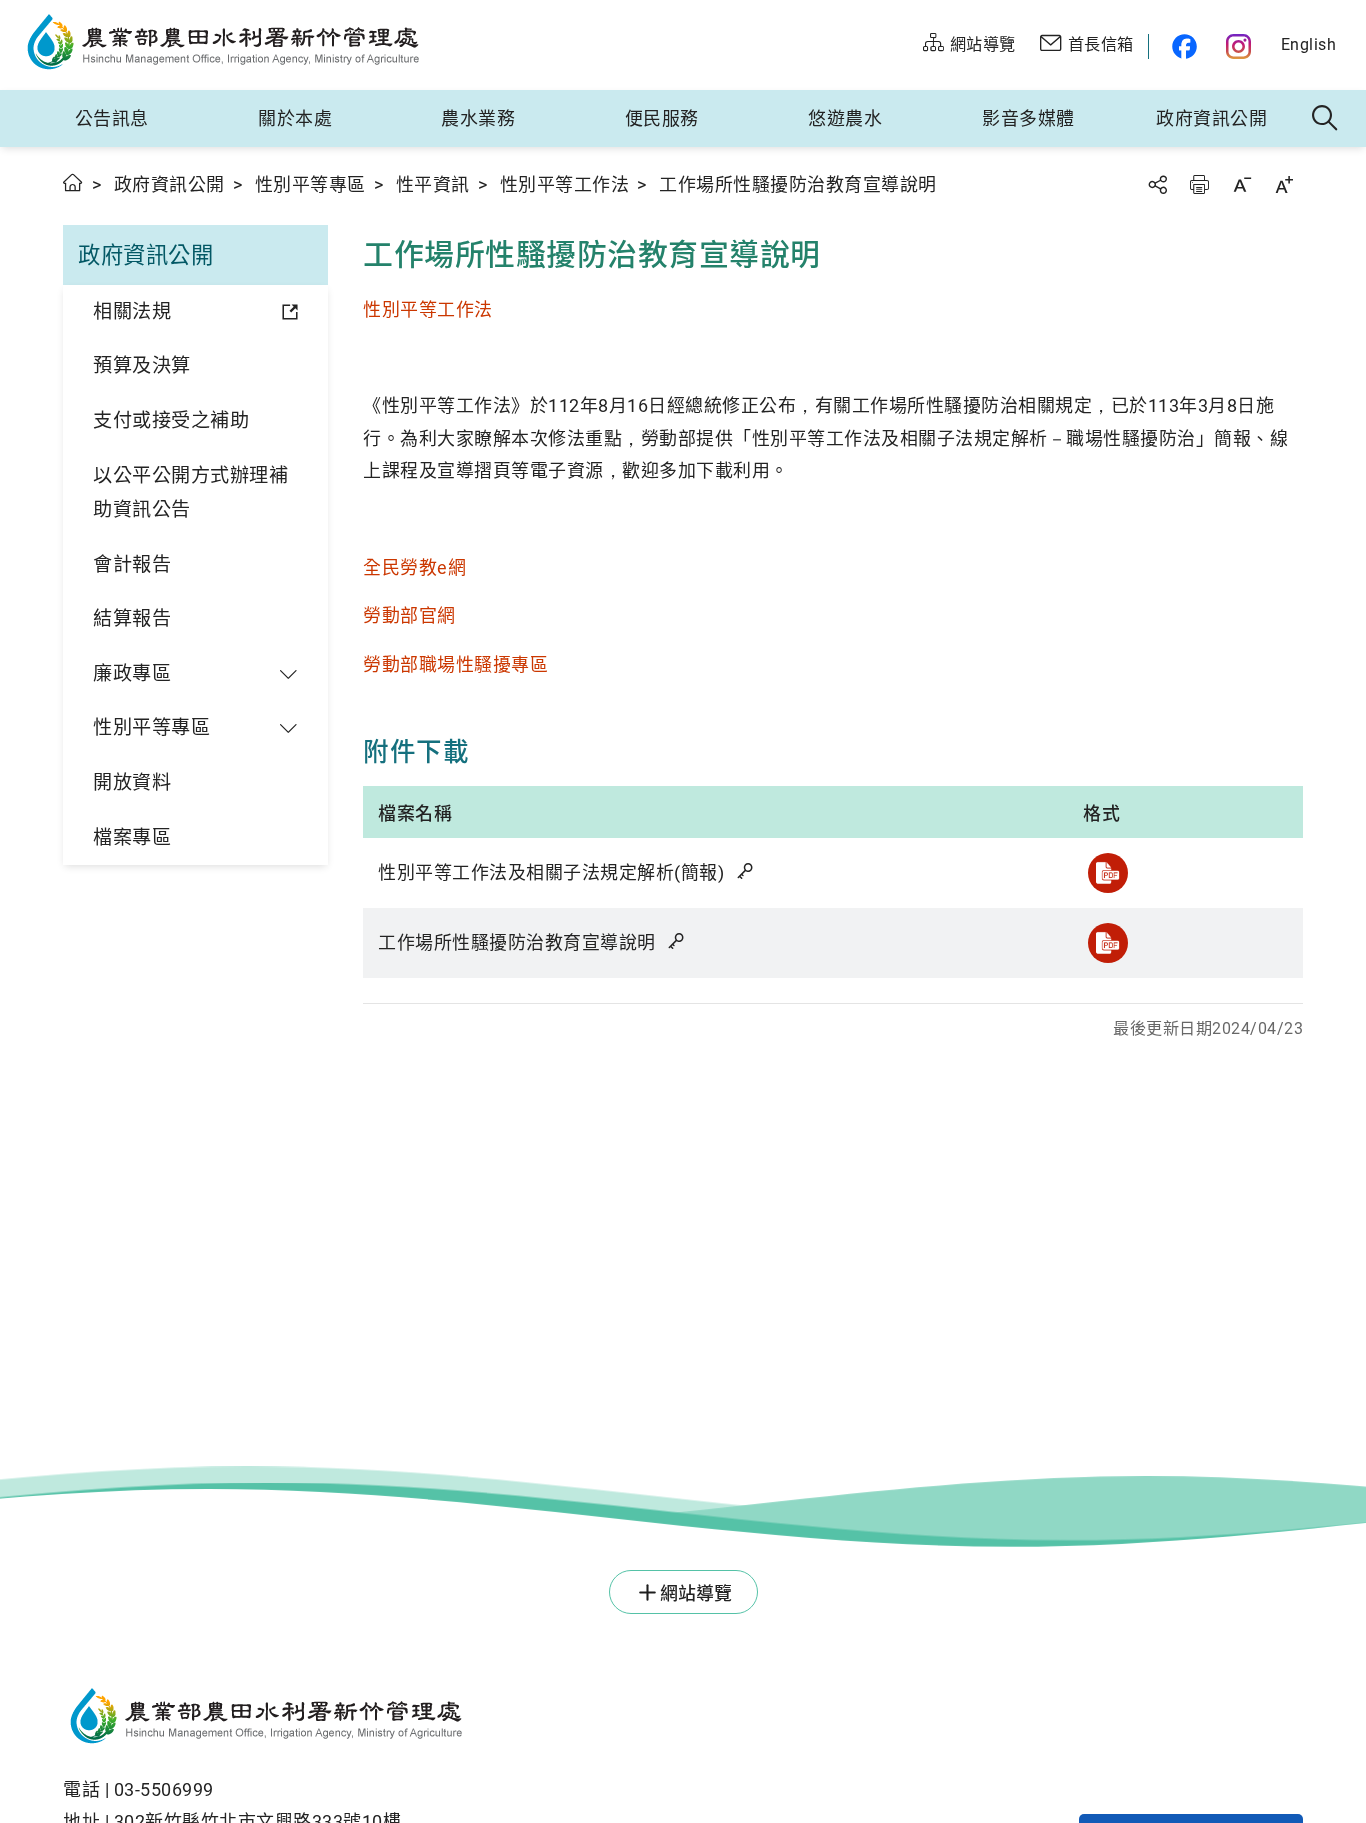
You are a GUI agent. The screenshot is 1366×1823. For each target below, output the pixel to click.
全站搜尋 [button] (1325, 119)
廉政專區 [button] (132, 673)
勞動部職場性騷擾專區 (455, 664)
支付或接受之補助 (171, 420)
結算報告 (132, 618)
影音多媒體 (1028, 118)
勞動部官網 (409, 615)
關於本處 (295, 118)
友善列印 (1199, 184)
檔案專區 (132, 837)
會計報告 (132, 564)
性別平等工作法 (565, 184)
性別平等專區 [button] (151, 727)
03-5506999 (164, 1789)
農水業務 (478, 118)
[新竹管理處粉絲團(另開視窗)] (1179, 46)
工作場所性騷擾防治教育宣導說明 (519, 942)
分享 (1157, 184)
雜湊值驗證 (747, 871)
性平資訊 (433, 184)
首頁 (73, 182)
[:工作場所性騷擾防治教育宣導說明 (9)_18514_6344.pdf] (1108, 943)
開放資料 (132, 782)
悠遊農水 (845, 118)
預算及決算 (142, 365)
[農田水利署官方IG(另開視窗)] (1241, 46)
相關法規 (132, 311)
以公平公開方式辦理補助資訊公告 (190, 493)
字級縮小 (1242, 184)
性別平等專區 (310, 184)
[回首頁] (488, 1719)
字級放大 (1284, 184)
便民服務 (662, 118)
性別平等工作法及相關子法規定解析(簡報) (553, 872)
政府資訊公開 (1211, 118)
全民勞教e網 (414, 567)
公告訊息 (112, 118)
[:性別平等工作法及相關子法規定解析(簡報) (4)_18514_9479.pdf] (1108, 873)
